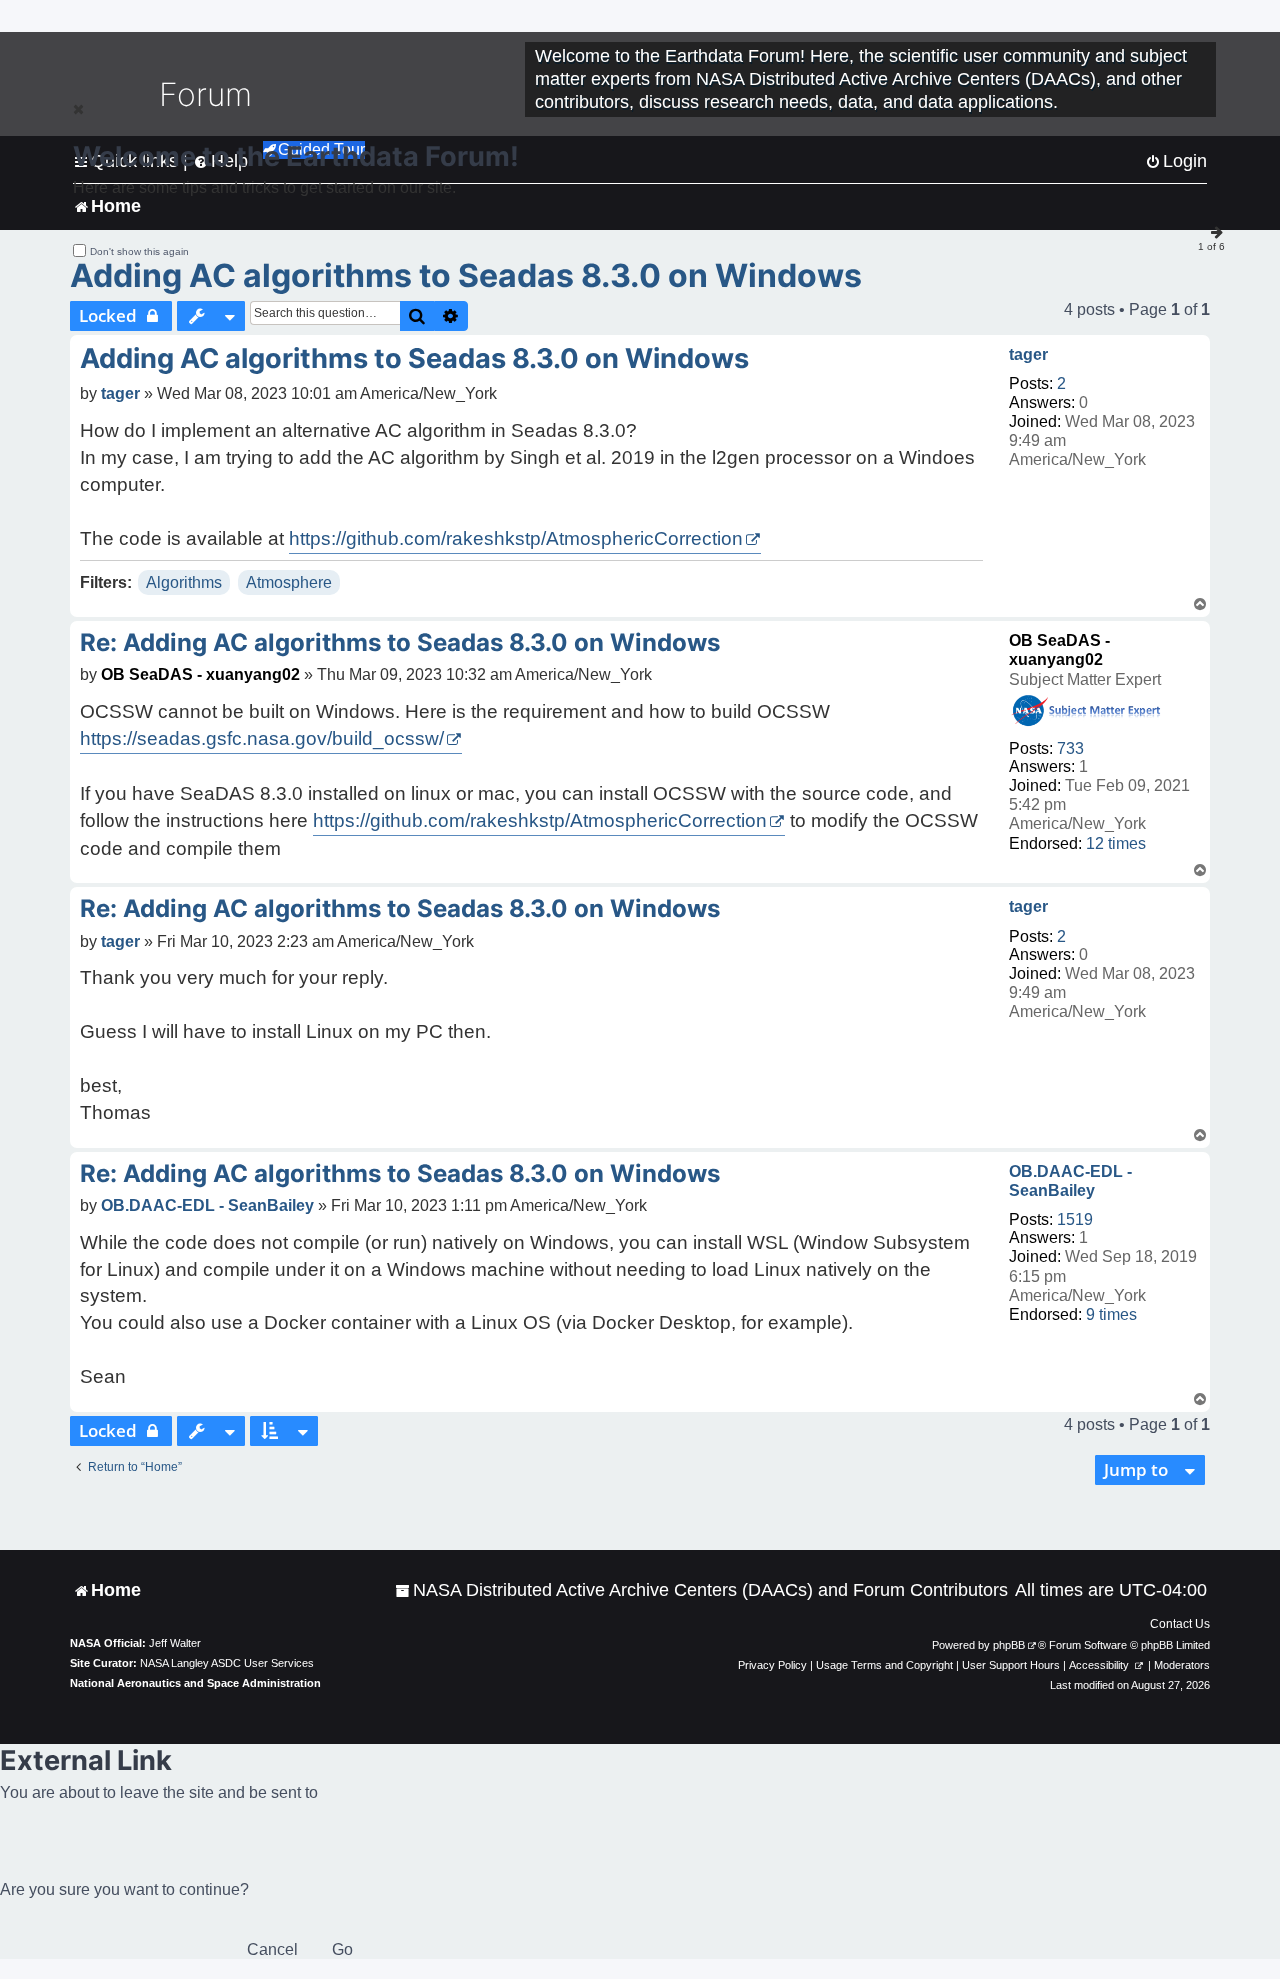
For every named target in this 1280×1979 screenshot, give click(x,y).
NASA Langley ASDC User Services (227, 1663)
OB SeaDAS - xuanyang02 (200, 674)
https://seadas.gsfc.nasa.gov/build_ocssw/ (262, 738)
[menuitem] (701, 1590)
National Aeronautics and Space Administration (195, 1683)
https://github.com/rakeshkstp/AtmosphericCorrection (516, 538)
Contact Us (1180, 1624)
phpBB (1009, 1645)
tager (1028, 354)
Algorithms (184, 582)
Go (342, 1949)
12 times (1116, 843)
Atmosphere (289, 582)
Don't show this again (139, 251)
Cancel (272, 1949)
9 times (1111, 1314)
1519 (1075, 1219)
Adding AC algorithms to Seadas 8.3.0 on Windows (466, 275)
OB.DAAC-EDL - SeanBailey (1070, 1181)
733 (1070, 748)
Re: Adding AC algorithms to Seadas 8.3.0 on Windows (400, 642)
